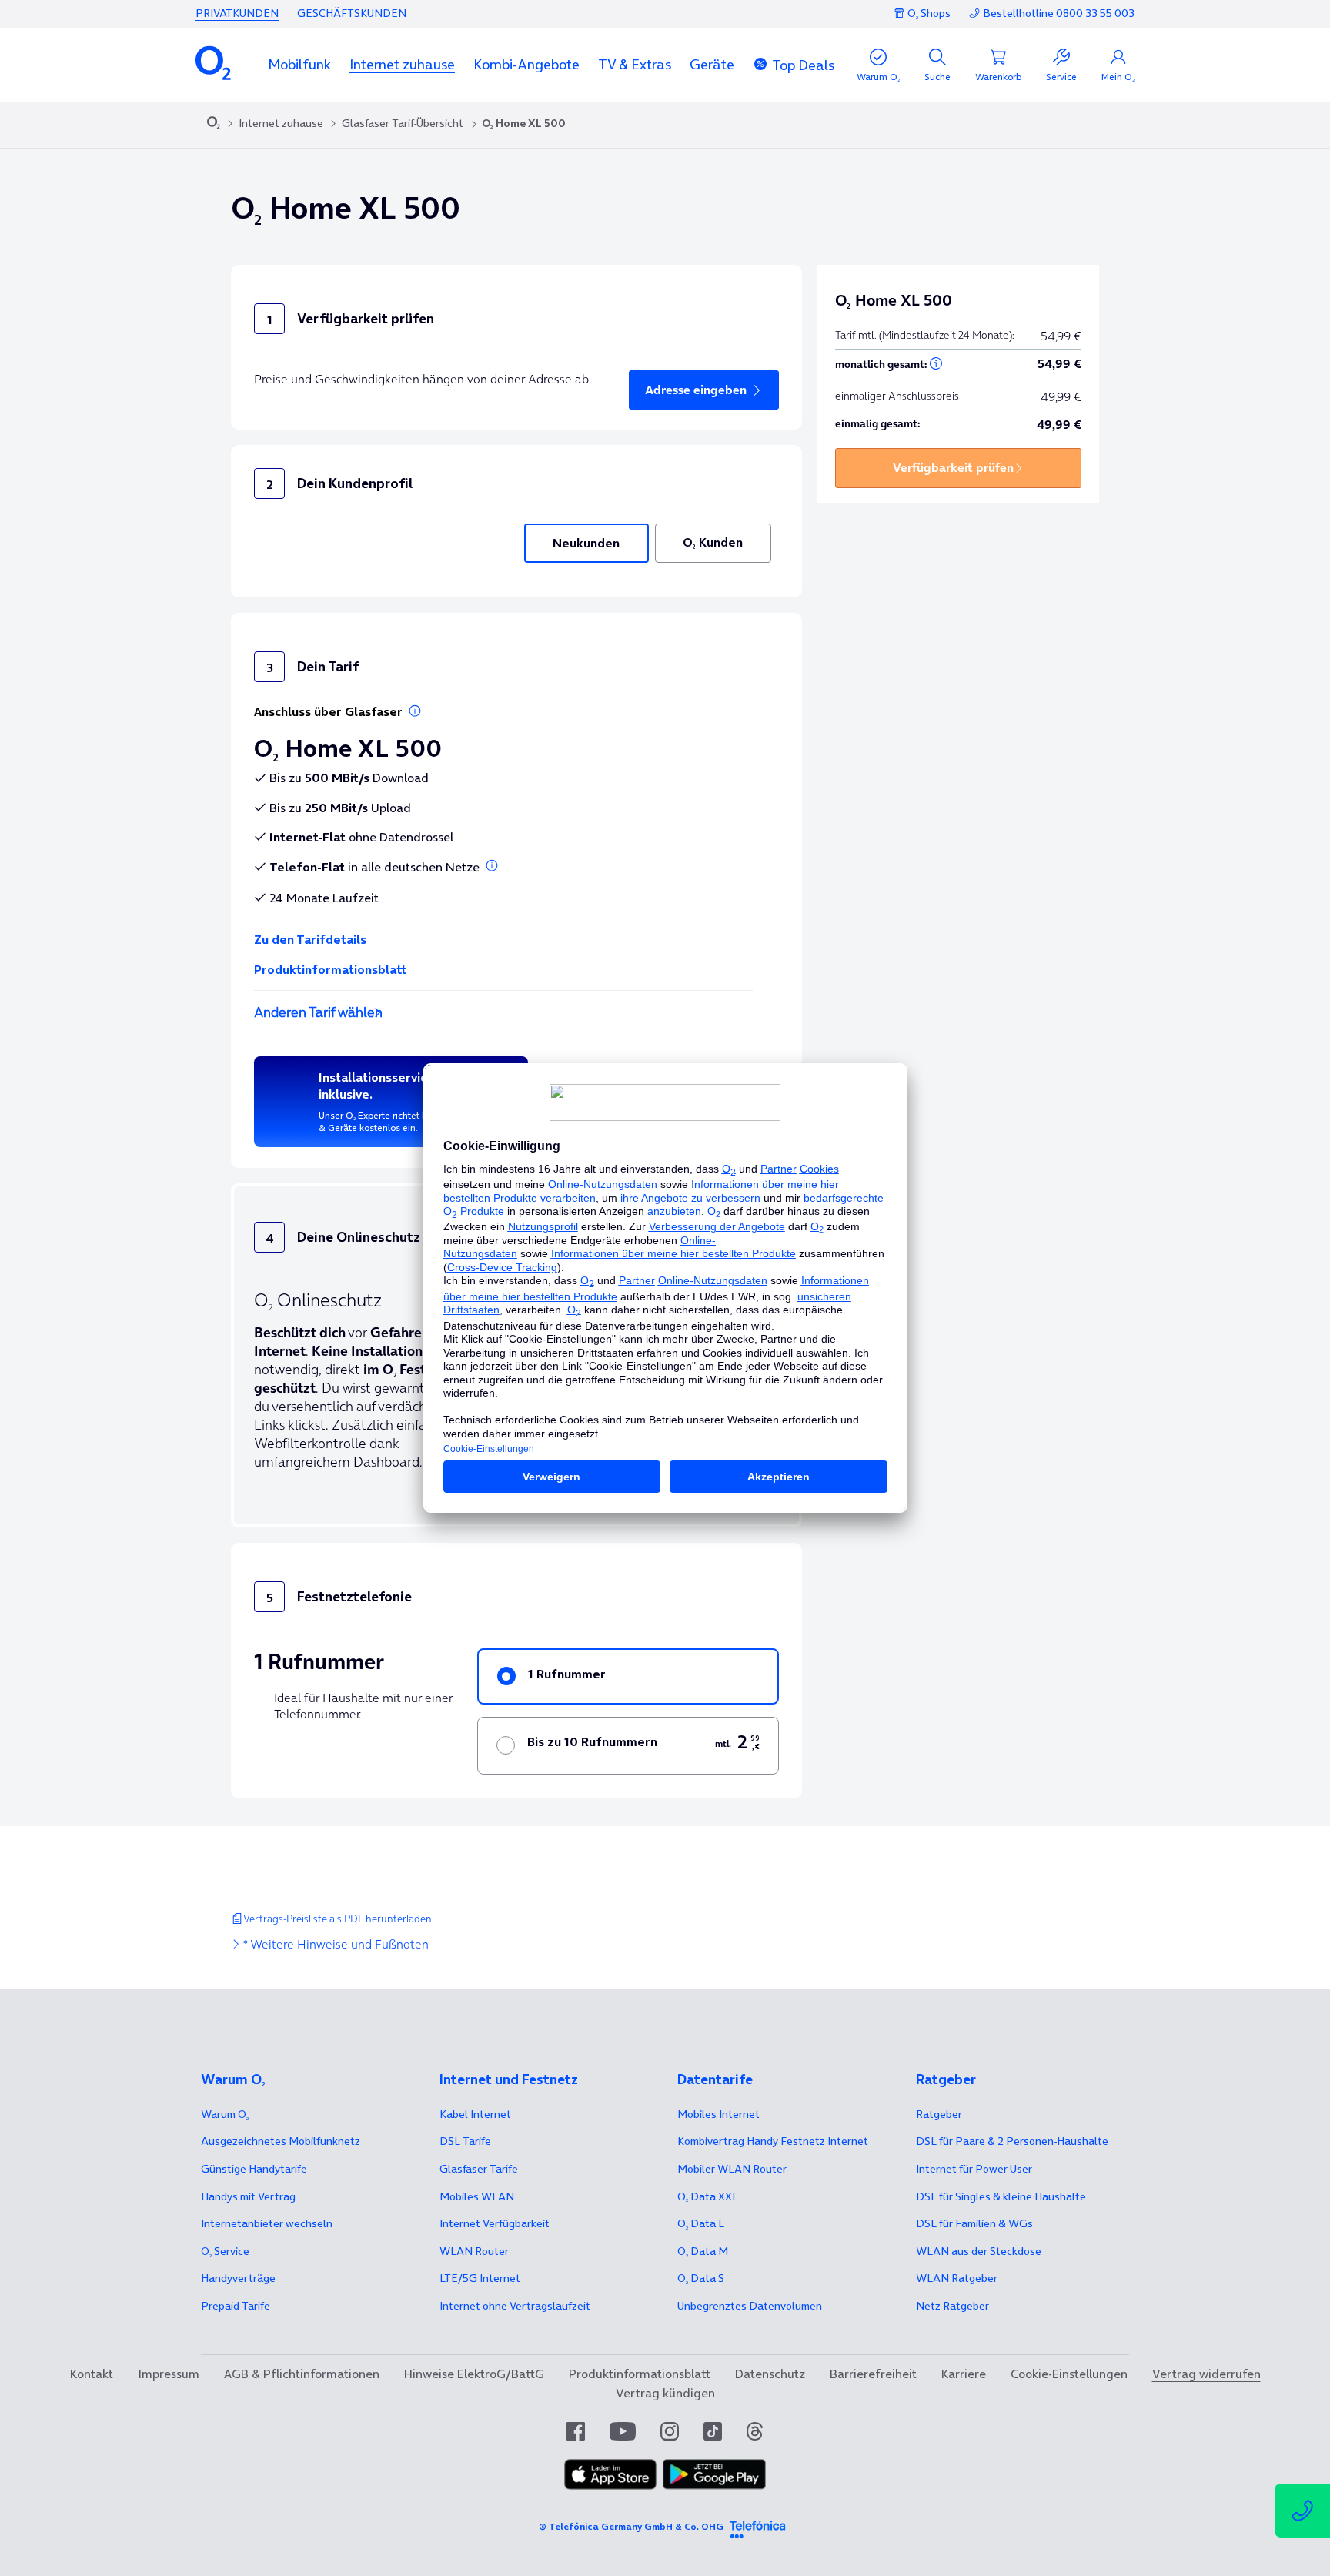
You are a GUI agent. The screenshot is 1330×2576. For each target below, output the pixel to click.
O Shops (929, 13)
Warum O (225, 2114)
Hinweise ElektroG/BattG (474, 2374)
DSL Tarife (465, 2141)
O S (701, 2278)
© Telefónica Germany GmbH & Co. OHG (631, 2526)
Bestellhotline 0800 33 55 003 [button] (1059, 13)
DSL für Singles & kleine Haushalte (1001, 2196)
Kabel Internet (475, 2114)
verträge (238, 2278)
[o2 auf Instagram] (670, 2431)
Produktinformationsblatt (330, 969)
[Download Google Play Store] (714, 2474)
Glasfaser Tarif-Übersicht (403, 123)
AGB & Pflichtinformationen (302, 2374)
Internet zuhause (402, 64)
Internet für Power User (974, 2169)
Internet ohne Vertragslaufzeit (515, 2306)
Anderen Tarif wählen (318, 1012)
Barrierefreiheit (873, 2374)
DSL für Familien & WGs (974, 2223)
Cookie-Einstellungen (1069, 2374)
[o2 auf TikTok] (713, 2431)
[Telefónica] (757, 2527)
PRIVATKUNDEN (237, 13)
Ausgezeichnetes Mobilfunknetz (281, 2141)
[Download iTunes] (610, 2474)
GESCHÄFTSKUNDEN (352, 13)
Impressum (169, 2374)
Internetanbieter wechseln (267, 2223)
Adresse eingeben (696, 390)
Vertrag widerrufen (1206, 2374)
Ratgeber (939, 2114)
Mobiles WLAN (477, 2196)
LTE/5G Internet (480, 2278)
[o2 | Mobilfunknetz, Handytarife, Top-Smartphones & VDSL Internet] (214, 124)
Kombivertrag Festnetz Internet (773, 2141)
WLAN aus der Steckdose (979, 2251)
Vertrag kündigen (665, 2393)
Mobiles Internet (718, 2114)
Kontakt (92, 2374)
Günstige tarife (254, 2169)
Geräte (712, 64)
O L (701, 2223)
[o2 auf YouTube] (623, 2431)
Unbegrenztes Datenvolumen (750, 2306)
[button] (299, 64)
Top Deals (803, 65)
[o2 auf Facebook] (576, 2431)
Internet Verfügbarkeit (495, 2223)
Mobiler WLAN (732, 2169)
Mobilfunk (299, 64)
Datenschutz (770, 2374)
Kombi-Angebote (526, 64)
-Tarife (236, 2306)
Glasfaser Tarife (479, 2169)
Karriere (964, 2374)
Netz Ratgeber (952, 2306)
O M (703, 2251)
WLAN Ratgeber (957, 2278)
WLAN (474, 2251)
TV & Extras (635, 64)
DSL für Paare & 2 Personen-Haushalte (1012, 2141)
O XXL (708, 2196)
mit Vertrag (248, 2196)
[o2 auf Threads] (755, 2431)
